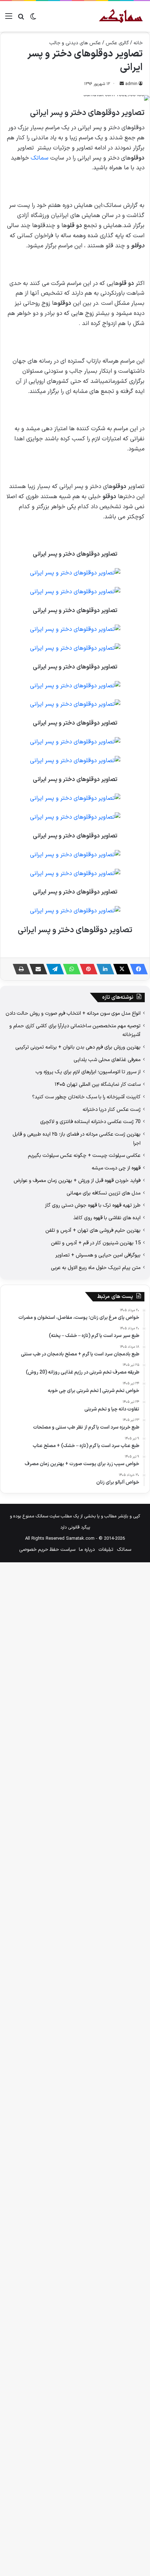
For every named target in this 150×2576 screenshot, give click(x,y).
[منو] (9, 19)
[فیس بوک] (137, 969)
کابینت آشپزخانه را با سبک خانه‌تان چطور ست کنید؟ (86, 1097)
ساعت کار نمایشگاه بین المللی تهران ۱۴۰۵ (98, 1084)
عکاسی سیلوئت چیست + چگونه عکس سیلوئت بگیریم (84, 1155)
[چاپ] (20, 969)
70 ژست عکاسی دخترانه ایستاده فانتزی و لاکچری (90, 1122)
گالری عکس (117, 43)
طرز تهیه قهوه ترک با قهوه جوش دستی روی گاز (93, 1205)
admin (131, 84)
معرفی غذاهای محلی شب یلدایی (107, 1060)
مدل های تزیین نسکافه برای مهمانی (104, 1193)
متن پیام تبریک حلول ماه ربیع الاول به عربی (96, 1268)
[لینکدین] (103, 969)
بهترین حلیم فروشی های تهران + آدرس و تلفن (93, 1230)
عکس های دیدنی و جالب (75, 43)
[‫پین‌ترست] (87, 969)
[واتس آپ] (70, 969)
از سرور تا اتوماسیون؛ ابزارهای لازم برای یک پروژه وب (88, 1072)
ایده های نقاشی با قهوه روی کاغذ (107, 1218)
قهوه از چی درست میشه (116, 1168)
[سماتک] (121, 16)
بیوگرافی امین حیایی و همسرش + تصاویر (98, 1255)
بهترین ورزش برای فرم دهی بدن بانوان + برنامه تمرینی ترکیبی (78, 1047)
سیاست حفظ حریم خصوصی (47, 1550)
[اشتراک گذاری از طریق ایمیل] (36, 969)
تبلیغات (106, 1550)
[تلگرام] (53, 969)
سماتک (40, 158)
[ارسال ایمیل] (122, 84)
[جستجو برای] (21, 19)
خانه (138, 43)
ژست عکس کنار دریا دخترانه (112, 1109)
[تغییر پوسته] (33, 19)
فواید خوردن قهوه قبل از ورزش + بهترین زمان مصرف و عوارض (77, 1181)
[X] (120, 969)
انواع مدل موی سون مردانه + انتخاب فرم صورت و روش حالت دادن (73, 1013)
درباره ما (87, 1550)
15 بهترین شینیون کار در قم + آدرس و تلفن (96, 1243)
